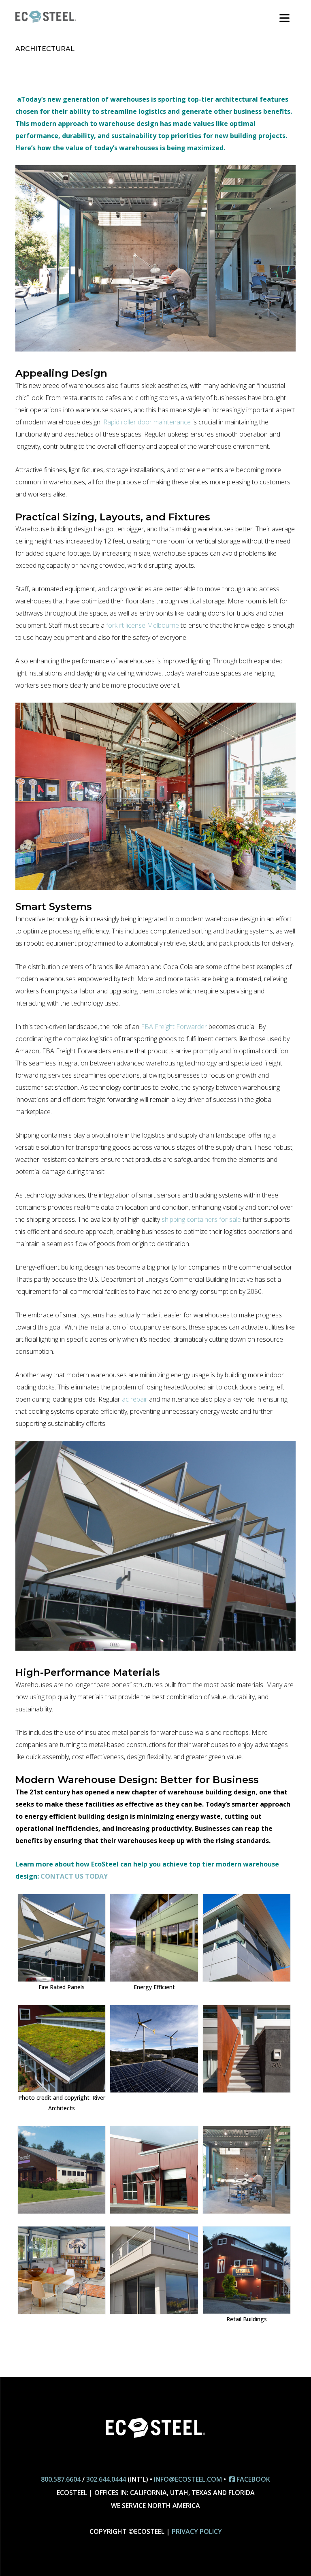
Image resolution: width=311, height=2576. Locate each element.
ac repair (135, 1399)
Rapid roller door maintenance (147, 422)
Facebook (252, 2479)
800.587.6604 (61, 2479)
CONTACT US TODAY (74, 1876)
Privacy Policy (197, 2531)
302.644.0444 (106, 2479)
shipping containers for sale (201, 1219)
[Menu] (284, 17)
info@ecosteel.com (188, 2479)
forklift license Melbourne (143, 625)
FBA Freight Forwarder (174, 1027)
